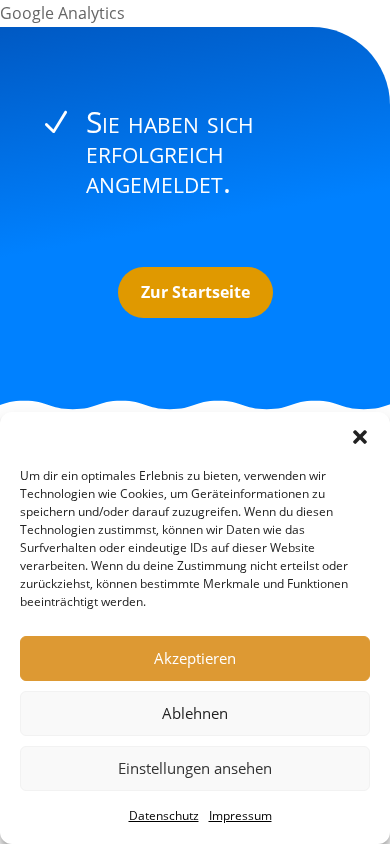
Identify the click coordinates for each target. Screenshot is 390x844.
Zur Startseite (195, 292)
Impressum (240, 815)
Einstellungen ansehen (195, 768)
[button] (360, 437)
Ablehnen (195, 713)
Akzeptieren (195, 658)
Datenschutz (164, 815)
